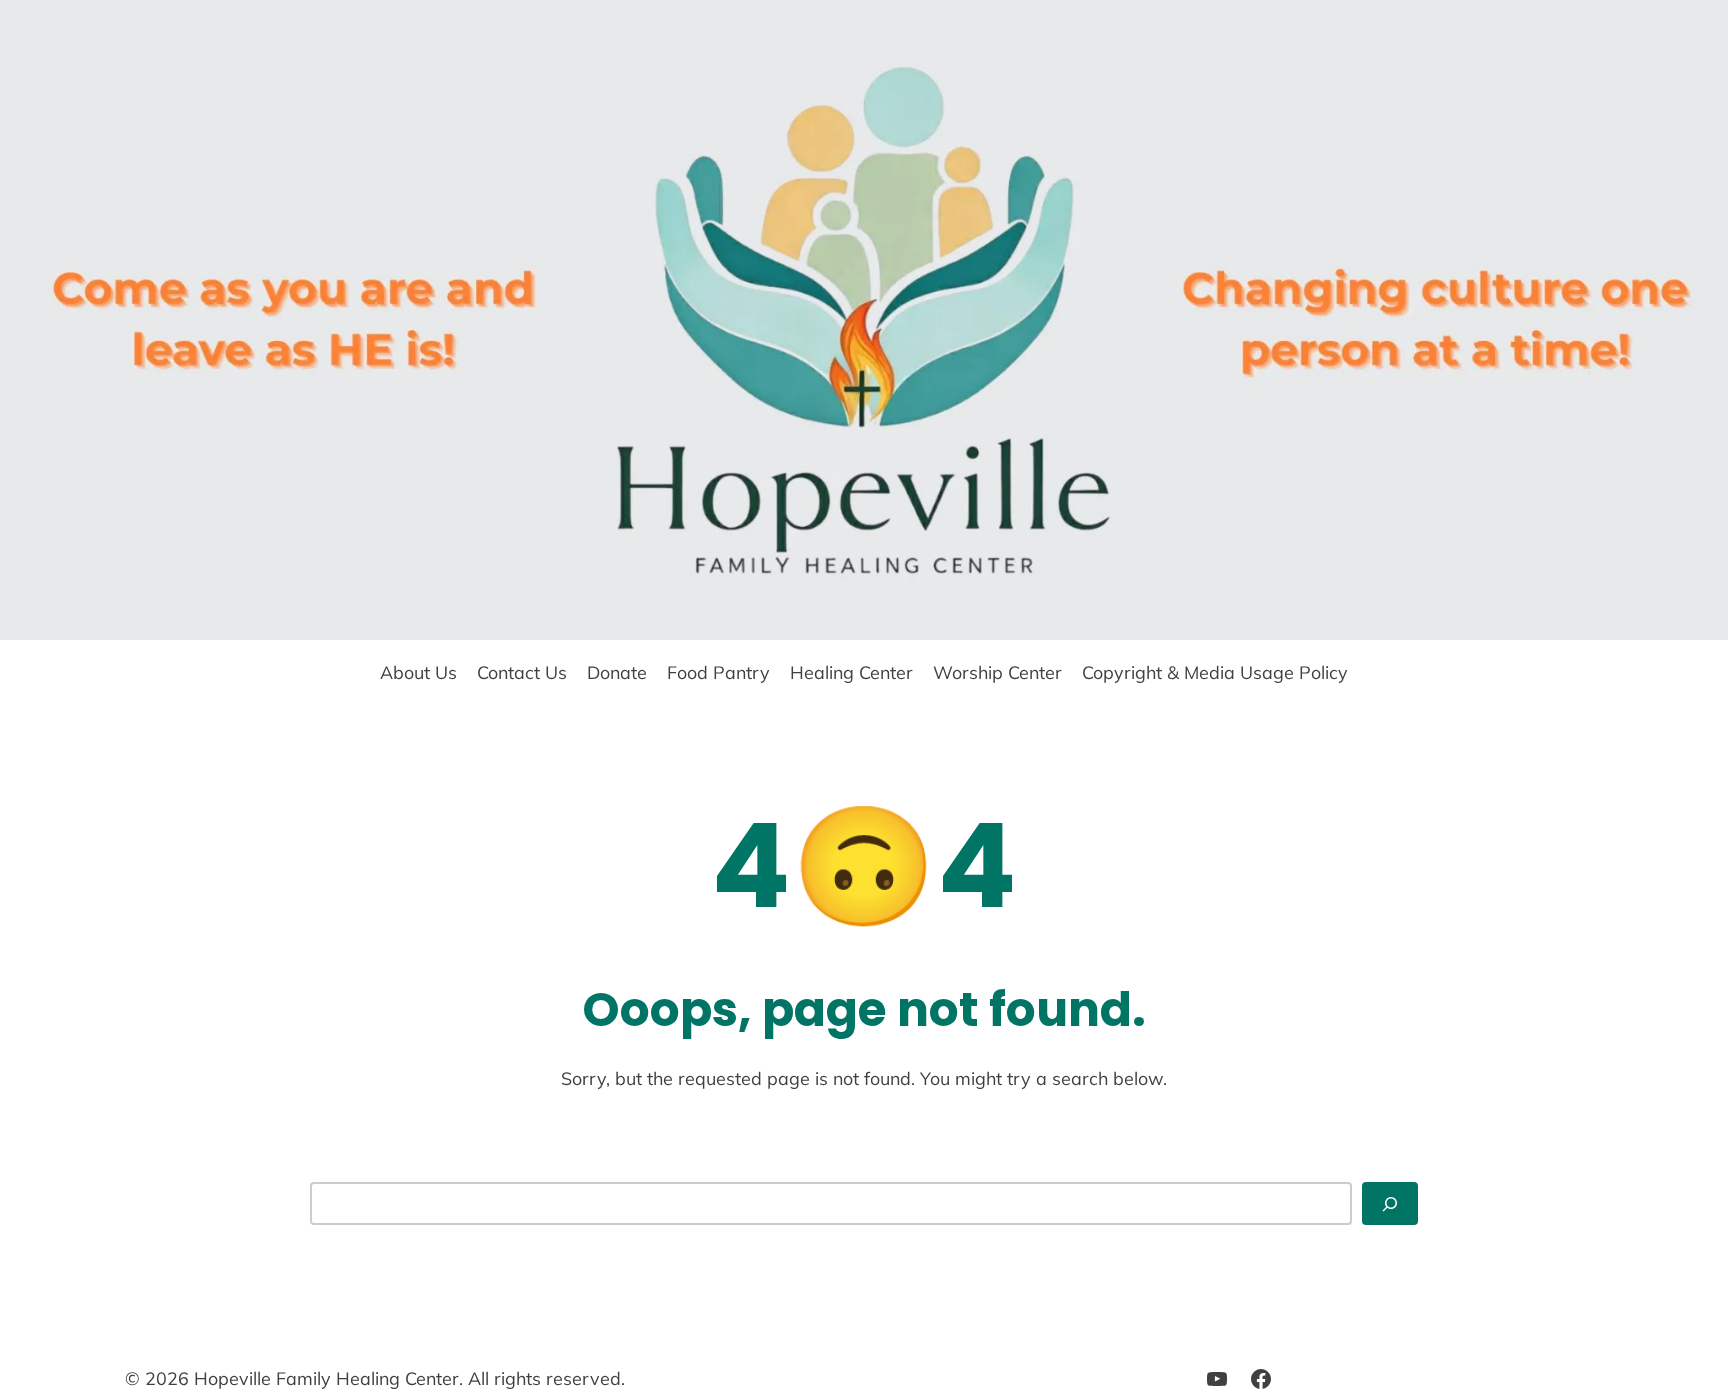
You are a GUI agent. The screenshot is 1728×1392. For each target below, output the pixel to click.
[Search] (1390, 1203)
